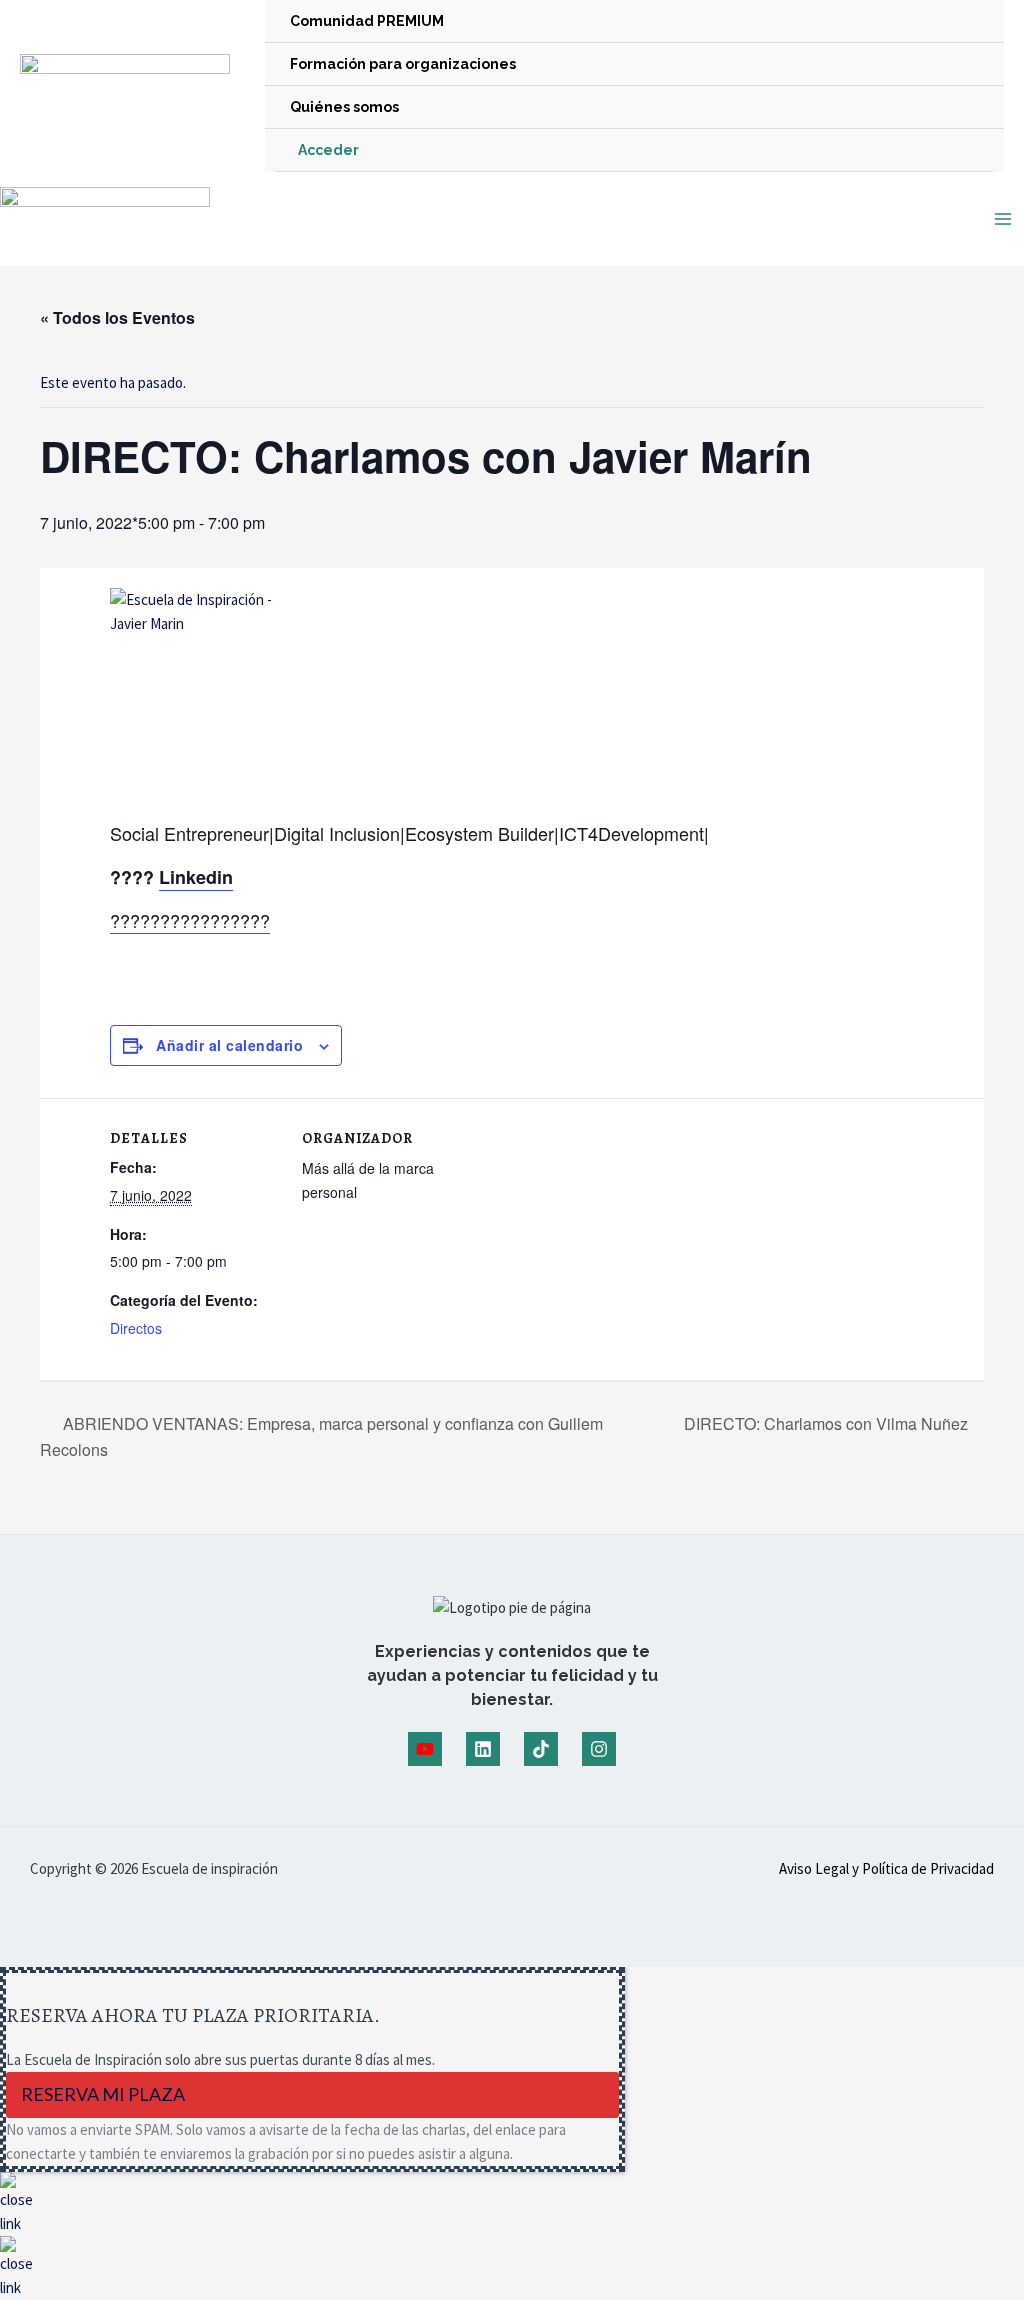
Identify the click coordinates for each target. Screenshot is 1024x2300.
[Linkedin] (483, 1749)
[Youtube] (425, 1749)
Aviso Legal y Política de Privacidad (886, 1868)
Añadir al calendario (229, 1045)
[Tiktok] (541, 1749)
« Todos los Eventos (117, 317)
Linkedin (196, 877)
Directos (136, 1328)
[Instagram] (599, 1749)
